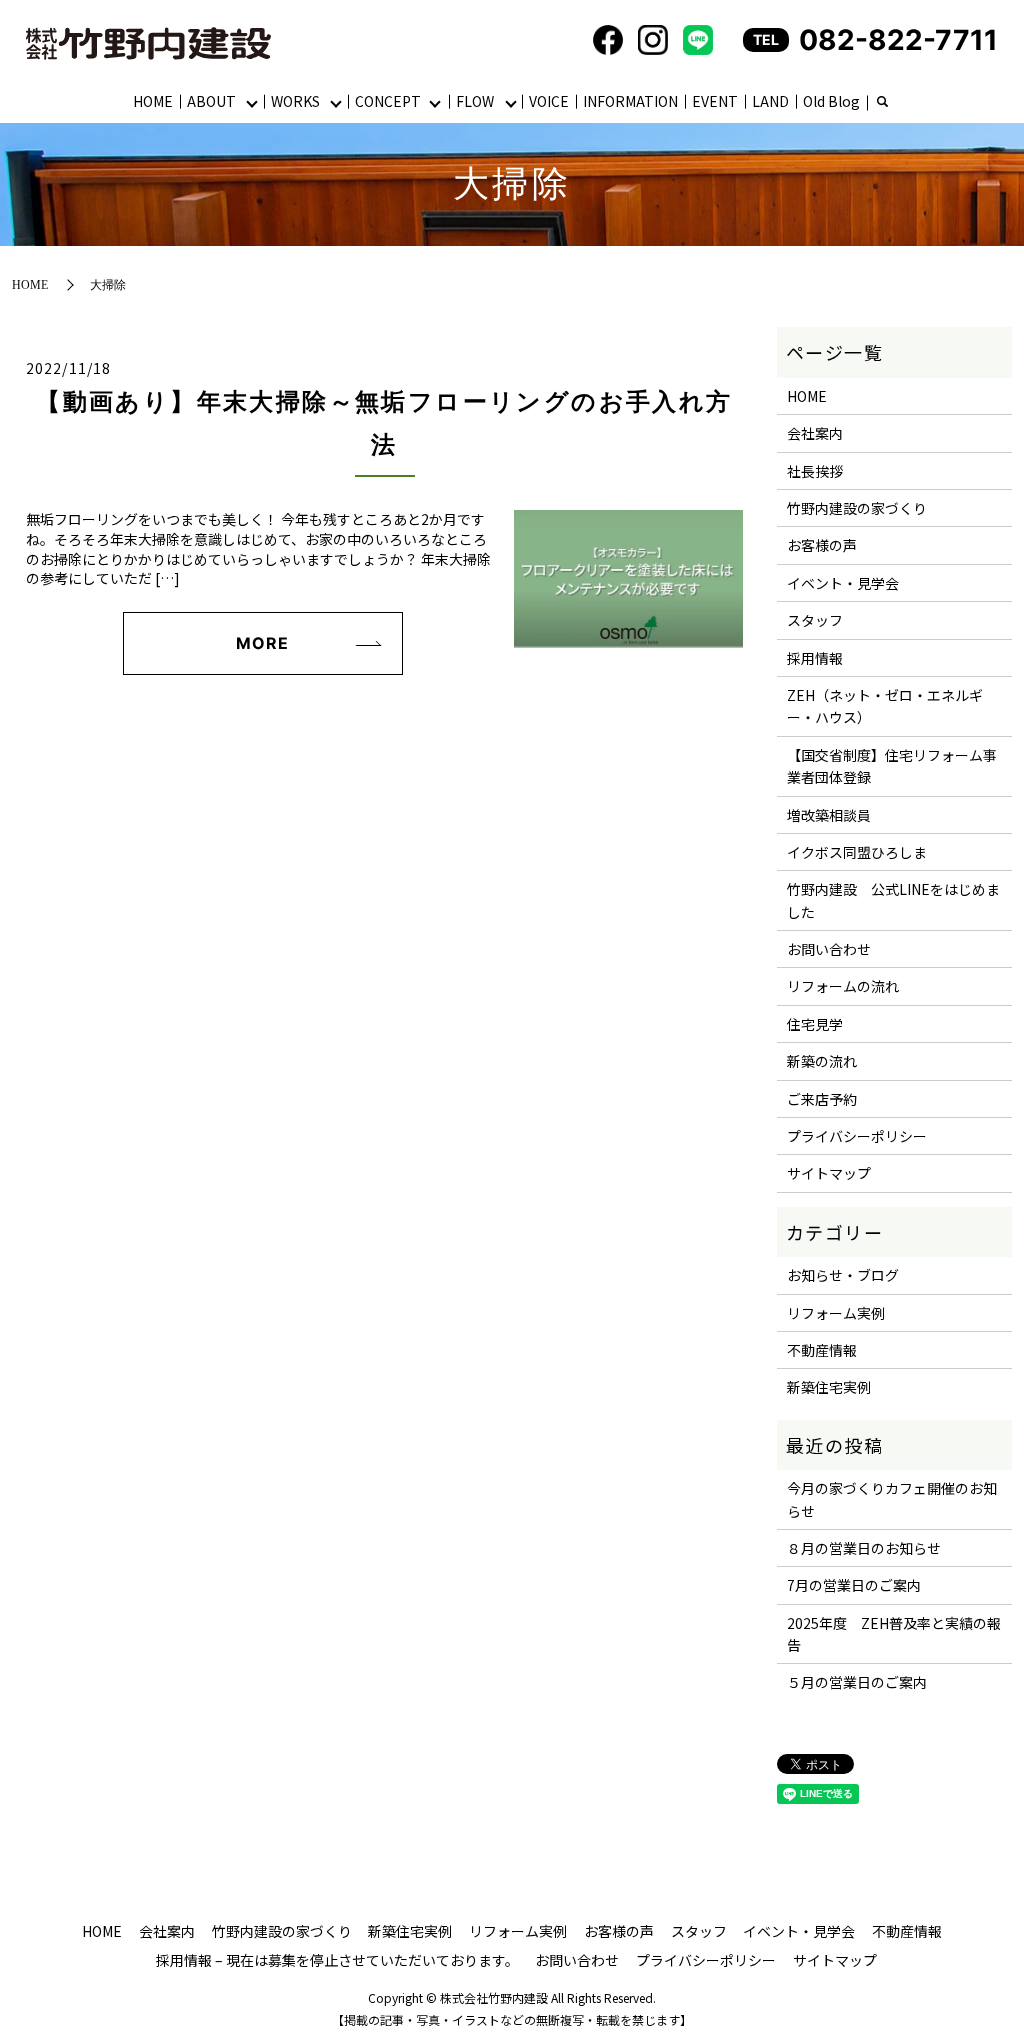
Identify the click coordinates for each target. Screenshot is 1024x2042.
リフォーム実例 (836, 1313)
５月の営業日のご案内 (857, 1682)
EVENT (715, 101)
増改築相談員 (829, 815)
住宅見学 (815, 1024)
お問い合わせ (829, 949)
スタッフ (815, 620)
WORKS (295, 101)
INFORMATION (630, 101)
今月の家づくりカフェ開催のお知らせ (892, 1499)
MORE (262, 643)
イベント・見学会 (843, 583)
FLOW (475, 101)
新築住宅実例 (829, 1387)
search (882, 103)
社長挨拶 (815, 471)
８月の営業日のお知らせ (864, 1548)
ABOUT (211, 101)
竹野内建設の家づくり (857, 508)
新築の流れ (822, 1061)
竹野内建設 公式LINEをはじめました (893, 900)
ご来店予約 (822, 1099)
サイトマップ (829, 1173)
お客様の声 (822, 545)
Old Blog (831, 101)
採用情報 (815, 658)
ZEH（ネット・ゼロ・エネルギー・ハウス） (885, 706)
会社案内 (815, 433)
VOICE (549, 101)
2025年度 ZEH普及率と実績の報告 (894, 1634)
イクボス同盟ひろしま (857, 852)
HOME (153, 101)
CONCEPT (388, 101)
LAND (770, 101)
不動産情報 (822, 1350)
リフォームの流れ (843, 986)
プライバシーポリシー (857, 1136)
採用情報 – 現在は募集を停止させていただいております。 (337, 1960)
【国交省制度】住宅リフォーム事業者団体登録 (892, 766)
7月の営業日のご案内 (854, 1585)
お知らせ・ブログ (843, 1275)
